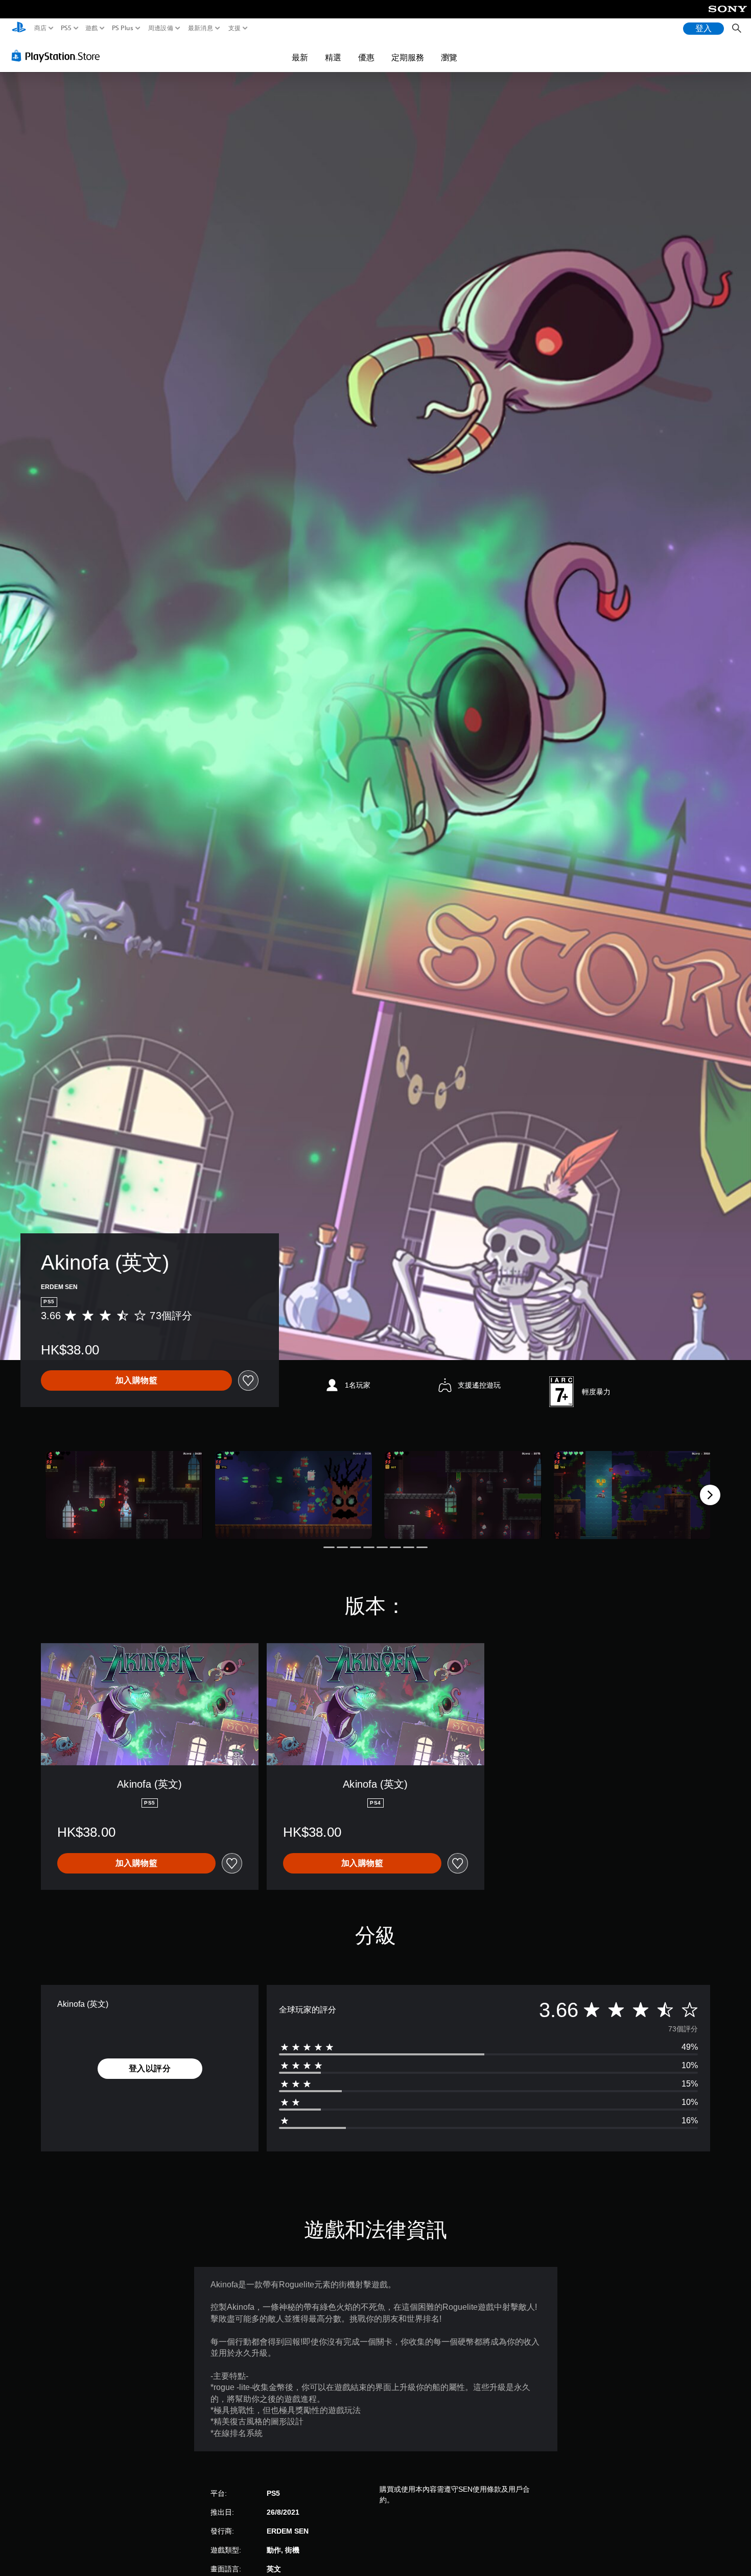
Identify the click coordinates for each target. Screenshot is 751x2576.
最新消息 (201, 28)
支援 (234, 28)
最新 (300, 57)
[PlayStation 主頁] (19, 28)
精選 (333, 57)
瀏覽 (449, 57)
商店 (41, 28)
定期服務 (408, 57)
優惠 (366, 57)
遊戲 (92, 28)
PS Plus (122, 28)
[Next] (710, 1495)
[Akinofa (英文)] (124, 1495)
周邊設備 (160, 28)
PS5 (66, 28)
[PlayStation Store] (58, 56)
